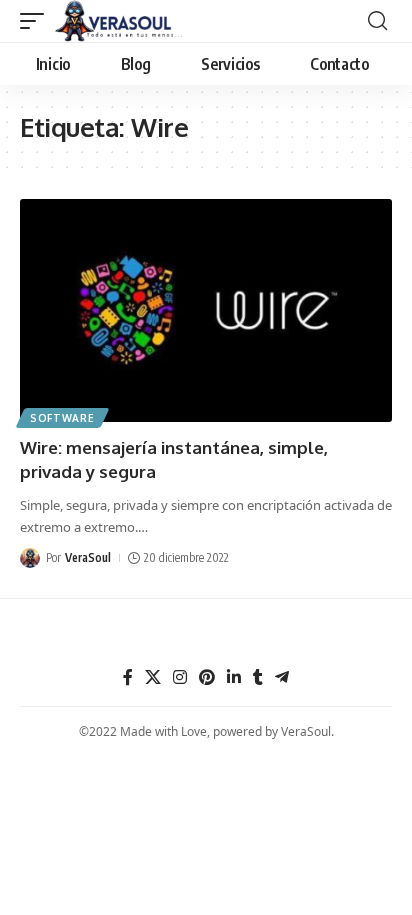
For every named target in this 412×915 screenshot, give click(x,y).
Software (62, 418)
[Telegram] (282, 677)
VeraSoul (88, 557)
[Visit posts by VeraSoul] (30, 558)
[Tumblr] (258, 677)
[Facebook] (128, 677)
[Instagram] (180, 677)
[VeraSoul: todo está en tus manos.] (119, 21)
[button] (37, 21)
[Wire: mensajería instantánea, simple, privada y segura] (206, 310)
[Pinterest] (207, 677)
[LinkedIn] (234, 677)
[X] (153, 677)
